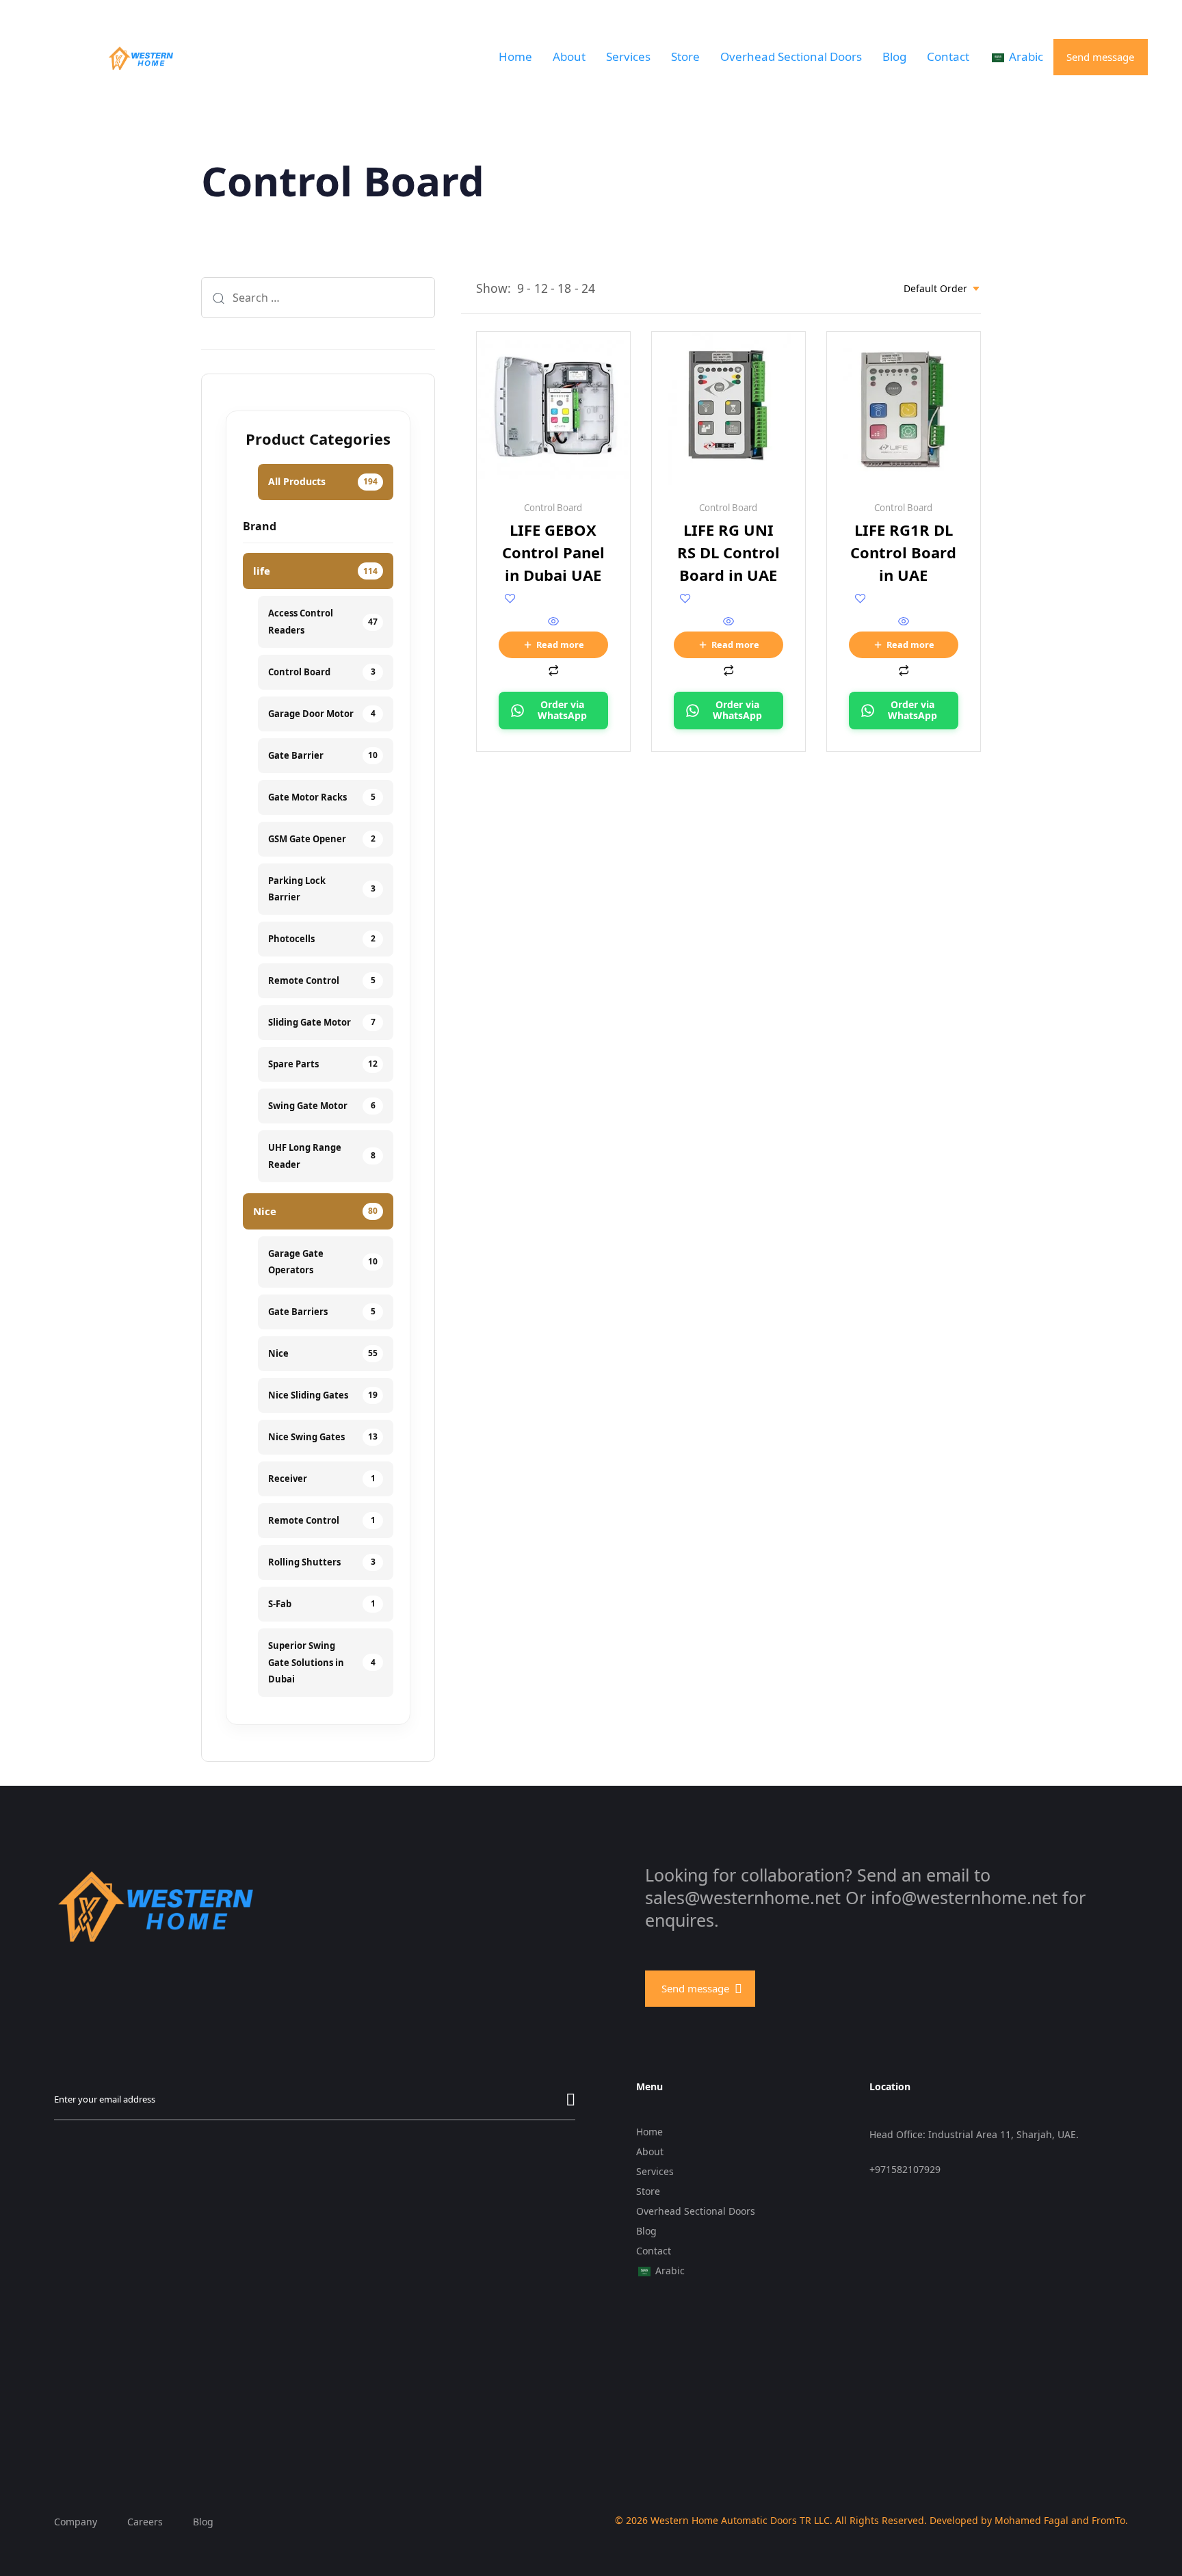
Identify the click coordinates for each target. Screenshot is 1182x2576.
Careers (145, 2522)
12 (541, 288)
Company (76, 2522)
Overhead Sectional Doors (791, 56)
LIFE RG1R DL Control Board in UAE (903, 552)
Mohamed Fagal (1032, 2520)
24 (588, 288)
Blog (894, 56)
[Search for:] (318, 298)
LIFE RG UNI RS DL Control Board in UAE (728, 552)
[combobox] (942, 288)
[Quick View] (553, 622)
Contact (948, 56)
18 (564, 288)
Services (628, 56)
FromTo (1108, 2520)
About (569, 56)
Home (515, 56)
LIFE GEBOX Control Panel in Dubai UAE (553, 552)
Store (685, 56)
